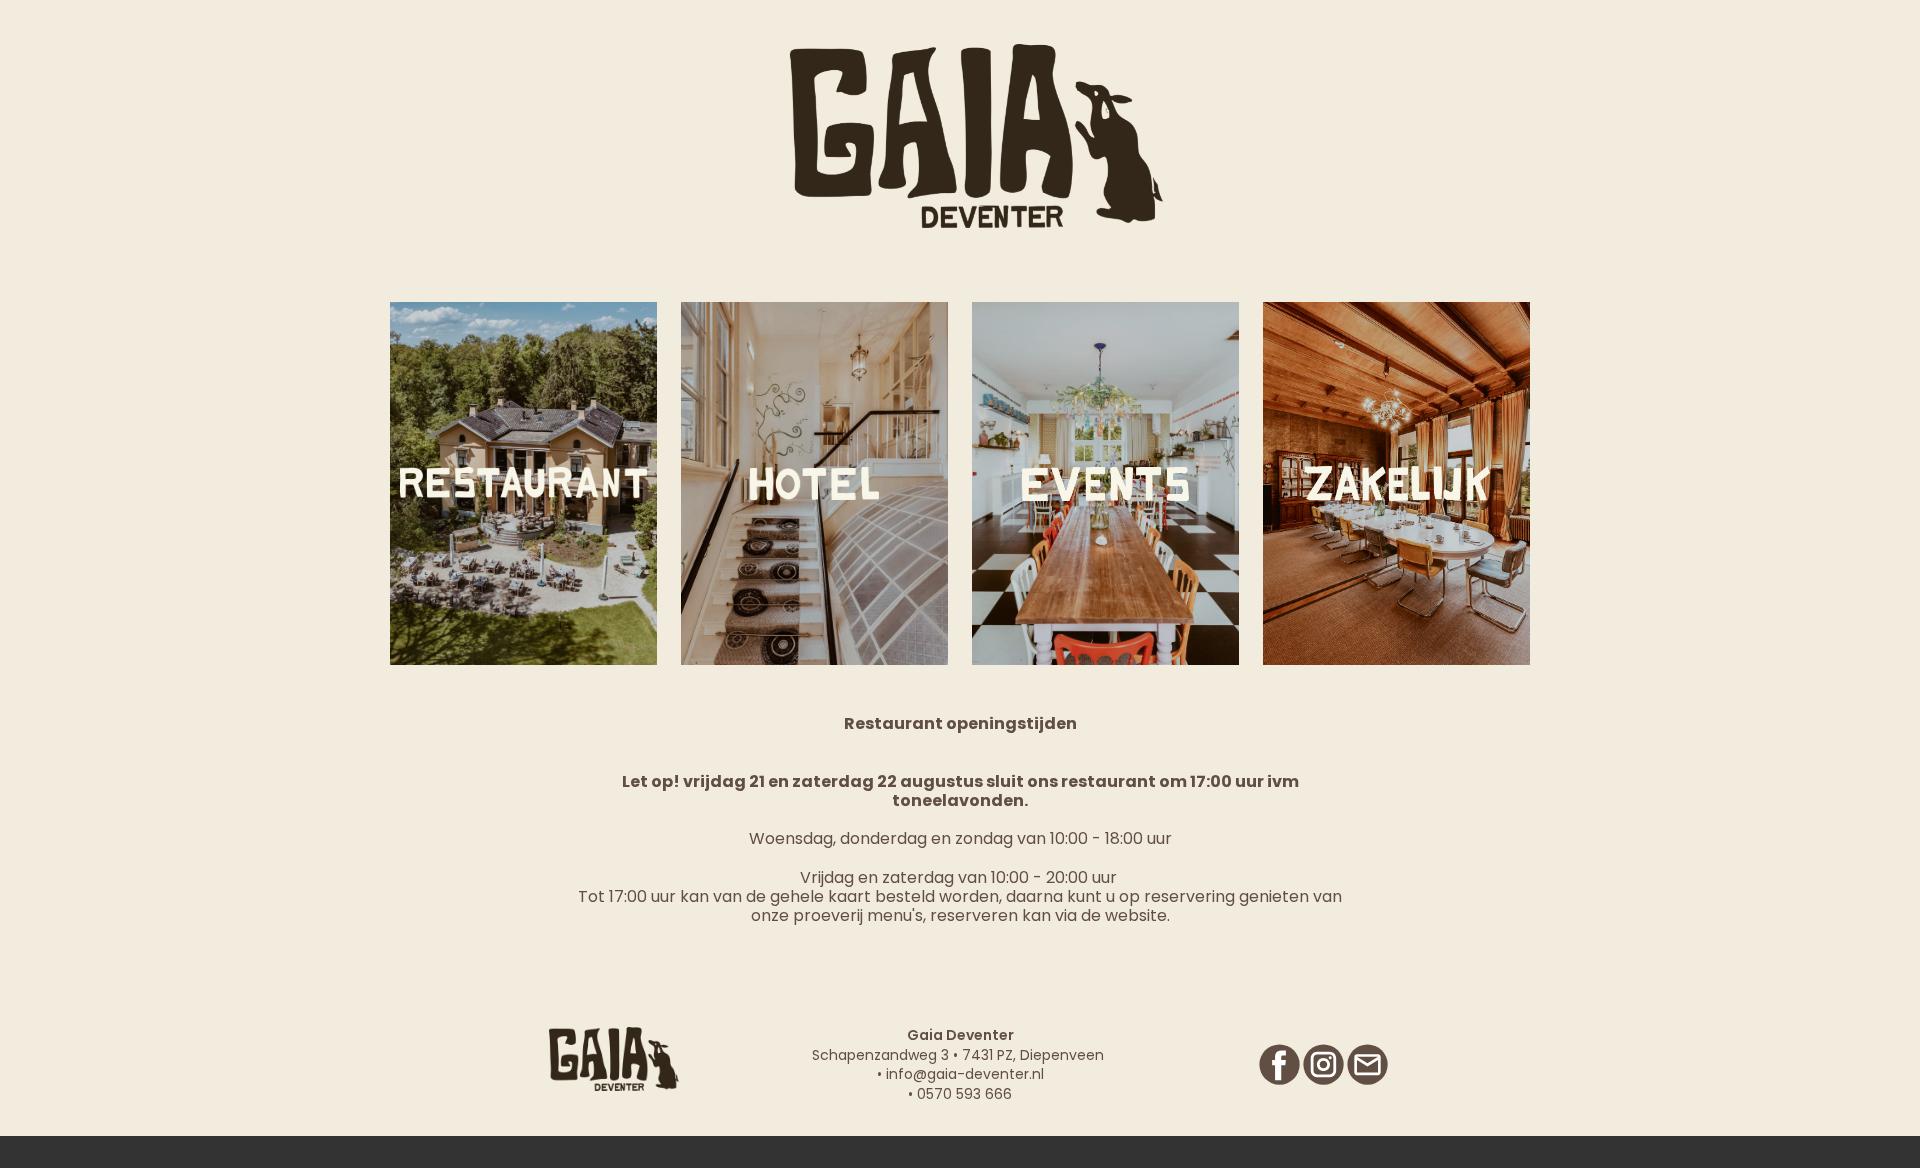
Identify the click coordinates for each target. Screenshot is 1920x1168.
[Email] (1367, 1064)
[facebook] (1279, 1064)
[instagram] (1323, 1064)
